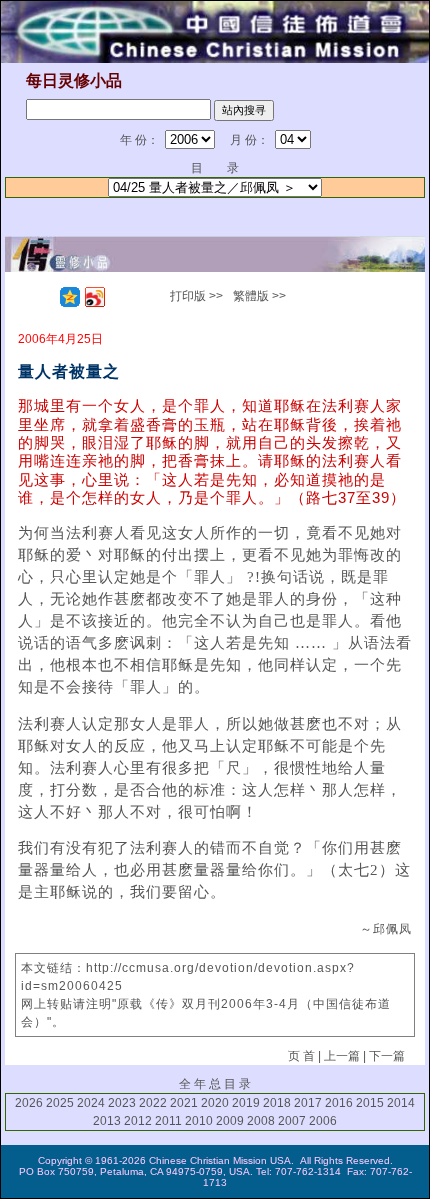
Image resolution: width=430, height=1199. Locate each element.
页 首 (301, 1056)
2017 (308, 1103)
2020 (215, 1103)
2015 (370, 1103)
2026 (29, 1103)
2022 (153, 1103)
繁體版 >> (259, 296)
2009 (230, 1121)
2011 (168, 1121)
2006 (323, 1121)
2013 (107, 1121)
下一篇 (387, 1056)
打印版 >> (196, 296)
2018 (277, 1103)
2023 (122, 1103)
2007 (292, 1121)
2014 (401, 1103)
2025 (60, 1103)
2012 (138, 1121)
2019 (246, 1103)
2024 (91, 1103)
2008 (261, 1121)
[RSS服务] (45, 297)
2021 (184, 1103)
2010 (199, 1121)
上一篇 (342, 1056)
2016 (339, 1103)
